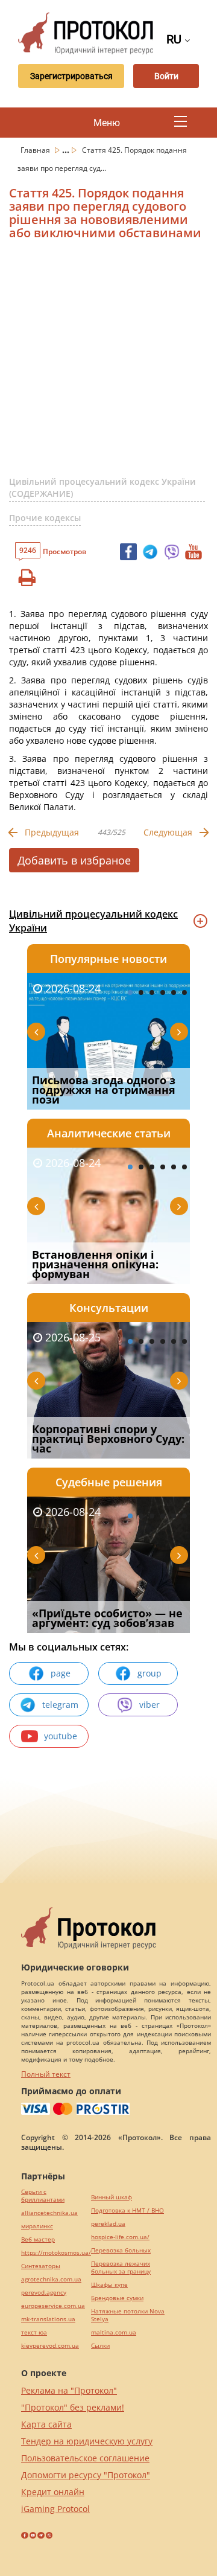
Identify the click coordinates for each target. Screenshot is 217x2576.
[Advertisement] (108, 363)
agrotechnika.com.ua (51, 2279)
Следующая (168, 832)
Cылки (100, 2346)
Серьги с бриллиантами (43, 2196)
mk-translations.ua (48, 2319)
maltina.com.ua (114, 2332)
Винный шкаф (112, 2197)
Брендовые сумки (117, 2298)
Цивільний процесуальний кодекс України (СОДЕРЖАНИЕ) (102, 487)
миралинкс (37, 2226)
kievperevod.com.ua (50, 2346)
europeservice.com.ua (53, 2306)
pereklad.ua (108, 2224)
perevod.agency (44, 2293)
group (149, 1673)
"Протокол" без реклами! (73, 2407)
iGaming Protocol (55, 2509)
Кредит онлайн (53, 2492)
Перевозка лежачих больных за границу (121, 2268)
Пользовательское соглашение (85, 2458)
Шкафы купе (109, 2285)
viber (149, 1705)
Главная (36, 150)
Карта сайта (46, 2424)
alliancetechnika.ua (49, 2213)
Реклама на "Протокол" (69, 2390)
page (61, 1673)
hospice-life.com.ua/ (120, 2237)
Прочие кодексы (45, 518)
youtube (61, 1736)
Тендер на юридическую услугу (87, 2441)
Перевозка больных (121, 2250)
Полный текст (46, 2074)
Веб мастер (38, 2239)
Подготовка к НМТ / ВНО (127, 2210)
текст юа (34, 2332)
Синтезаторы (41, 2266)
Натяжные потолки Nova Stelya (128, 2315)
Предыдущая (52, 832)
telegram (60, 1705)
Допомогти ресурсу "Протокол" (86, 2475)
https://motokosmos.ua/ (56, 2253)
